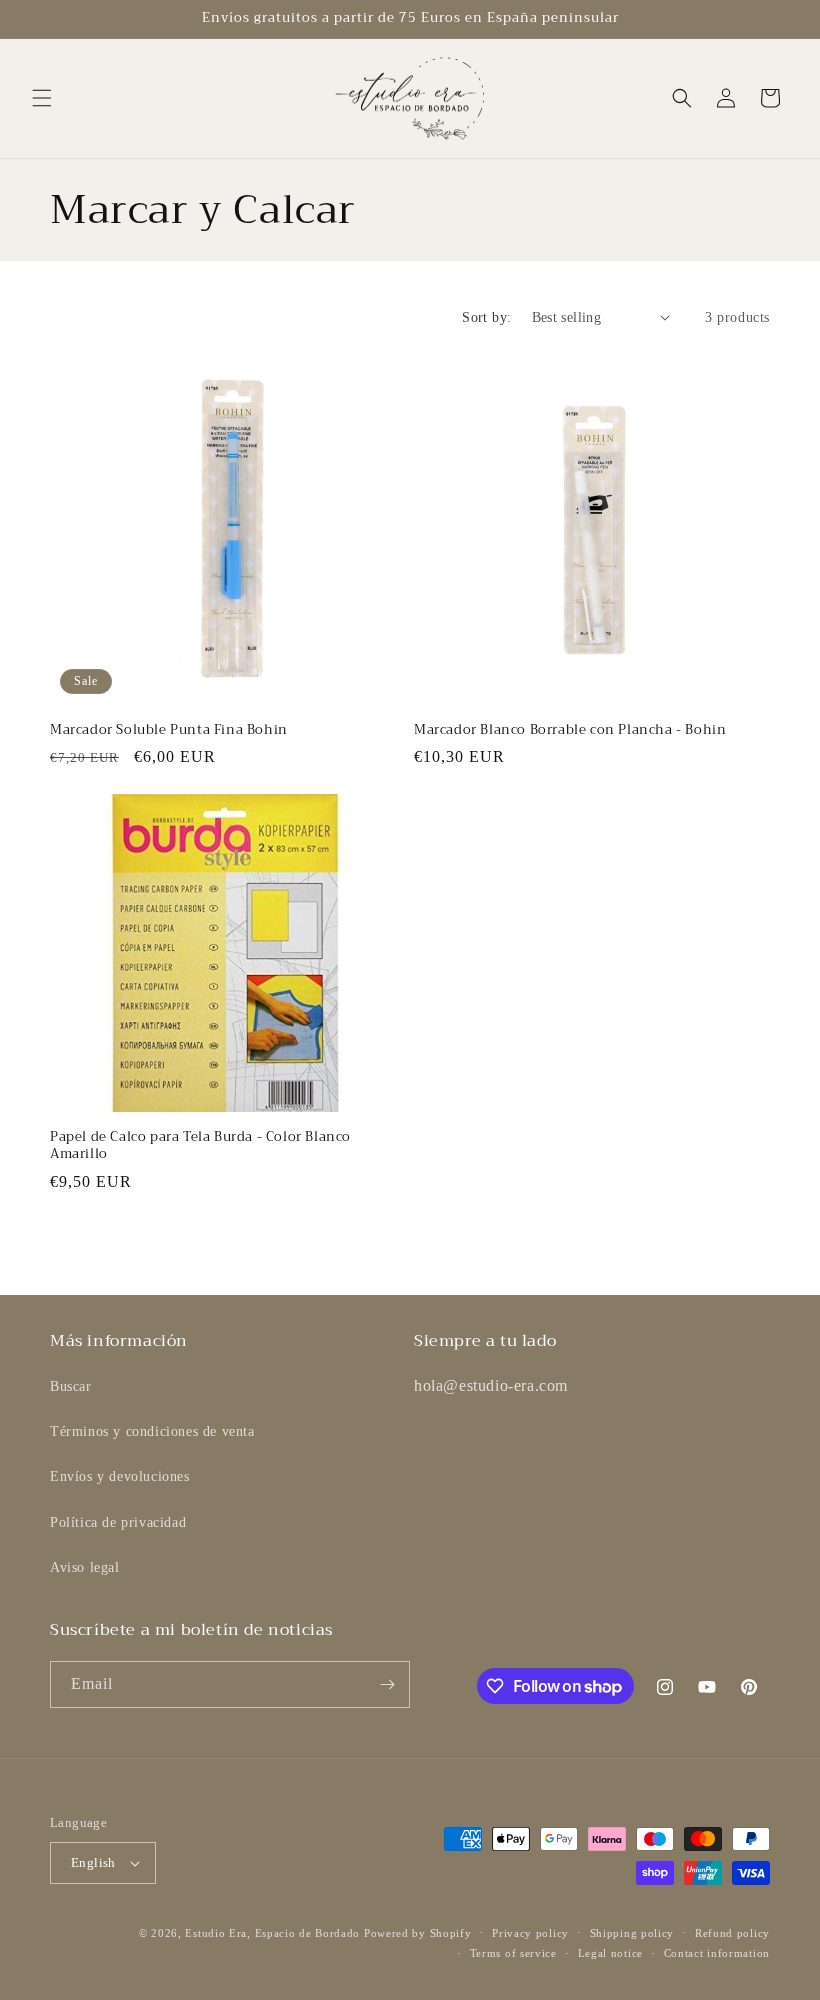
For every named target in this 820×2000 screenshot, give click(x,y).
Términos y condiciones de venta (152, 1431)
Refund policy (732, 1933)
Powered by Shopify (418, 1933)
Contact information (717, 1953)
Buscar (71, 1386)
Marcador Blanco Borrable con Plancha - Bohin (570, 730)
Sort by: (486, 317)
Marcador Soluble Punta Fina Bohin (169, 730)
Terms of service (513, 1953)
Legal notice (610, 1953)
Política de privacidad (118, 1522)
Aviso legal (85, 1567)
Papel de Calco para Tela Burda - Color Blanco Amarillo (200, 1146)
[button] (42, 98)
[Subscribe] (387, 1684)
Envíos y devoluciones (120, 1476)
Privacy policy (530, 1933)
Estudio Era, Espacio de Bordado (272, 1933)
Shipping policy (632, 1933)
